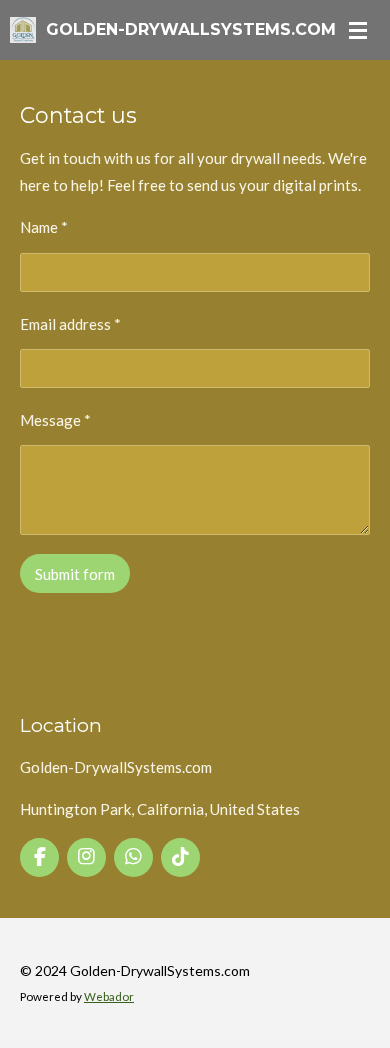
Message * (55, 420)
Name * (44, 227)
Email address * (70, 324)
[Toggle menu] (358, 30)
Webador (109, 996)
